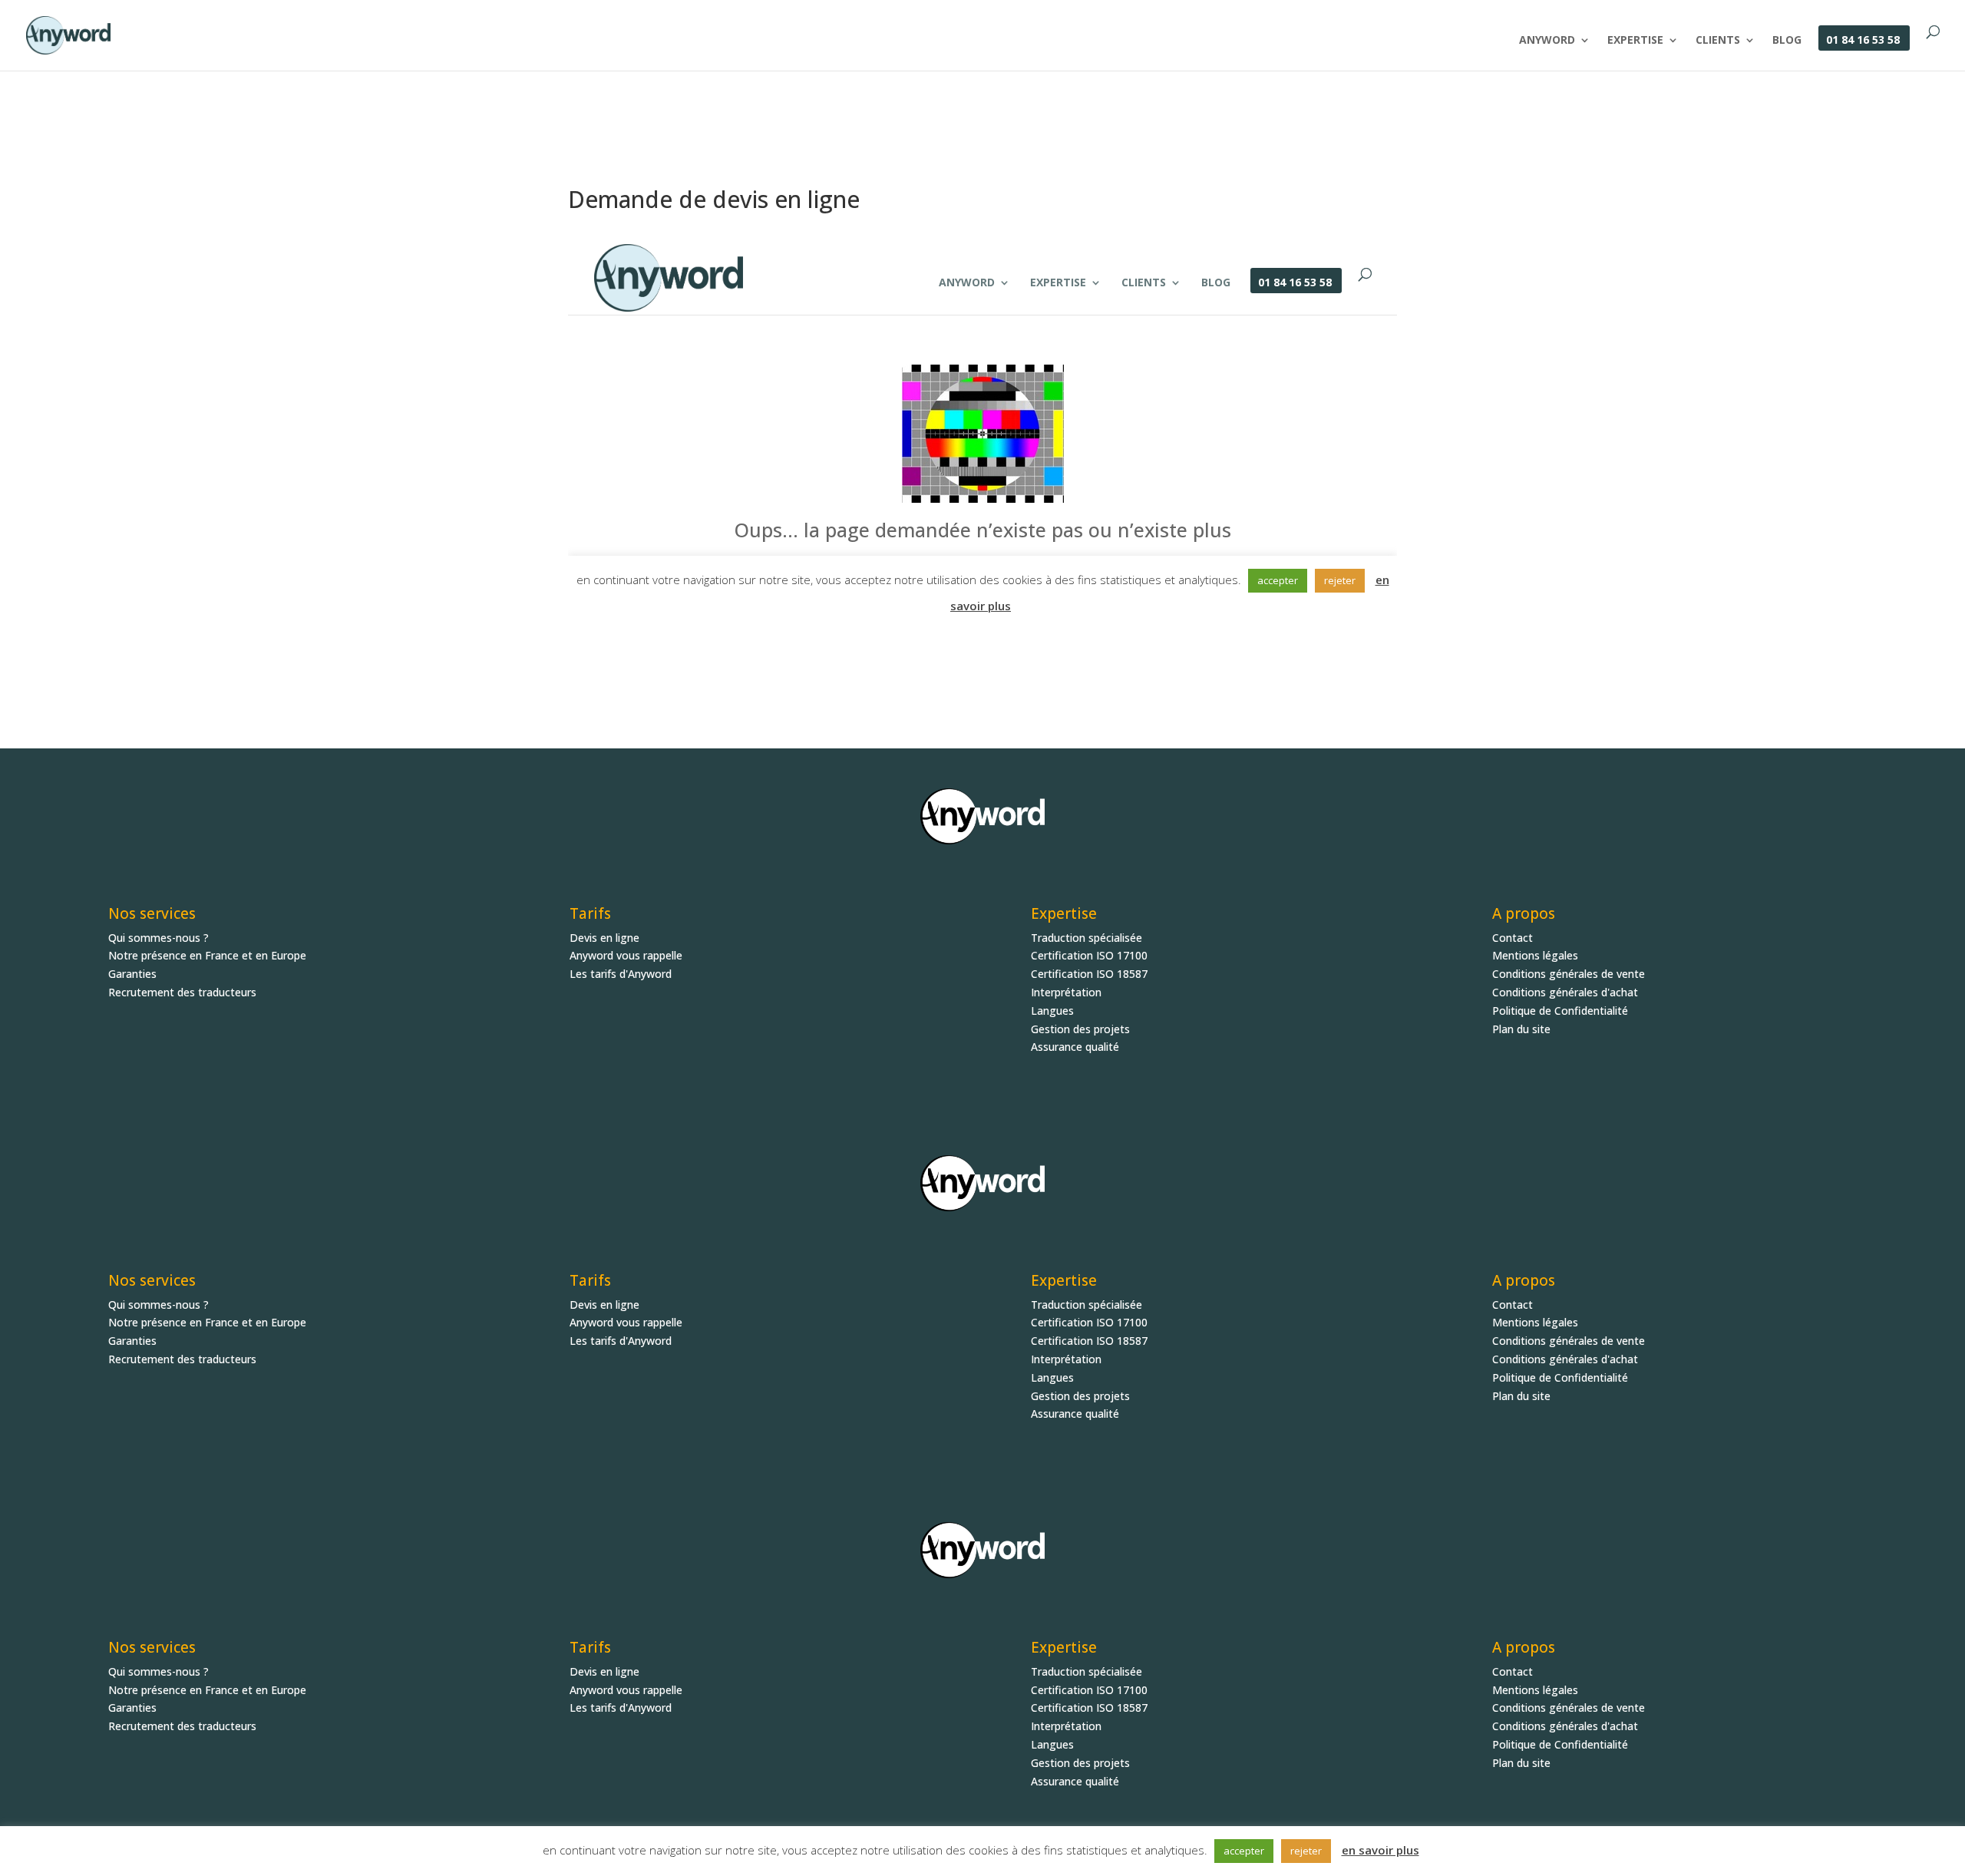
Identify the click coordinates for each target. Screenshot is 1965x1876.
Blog (1787, 41)
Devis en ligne (604, 938)
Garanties (132, 974)
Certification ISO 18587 (1089, 974)
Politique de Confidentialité (1560, 1011)
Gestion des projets (1080, 1029)
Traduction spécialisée (1087, 938)
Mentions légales (1535, 955)
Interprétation (1066, 992)
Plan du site (1521, 1029)
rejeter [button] (1306, 1851)
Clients (1718, 41)
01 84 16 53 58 (1863, 41)
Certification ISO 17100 (1089, 955)
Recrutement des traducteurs (182, 992)
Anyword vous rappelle (626, 955)
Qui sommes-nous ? (159, 938)
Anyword (1547, 41)
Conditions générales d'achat (1565, 992)
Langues (1052, 1011)
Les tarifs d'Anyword (621, 974)
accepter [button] (1244, 1851)
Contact (1513, 938)
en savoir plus (1380, 1850)
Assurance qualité (1075, 1047)
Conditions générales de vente (1569, 974)
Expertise (1635, 41)
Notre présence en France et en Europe (207, 955)
